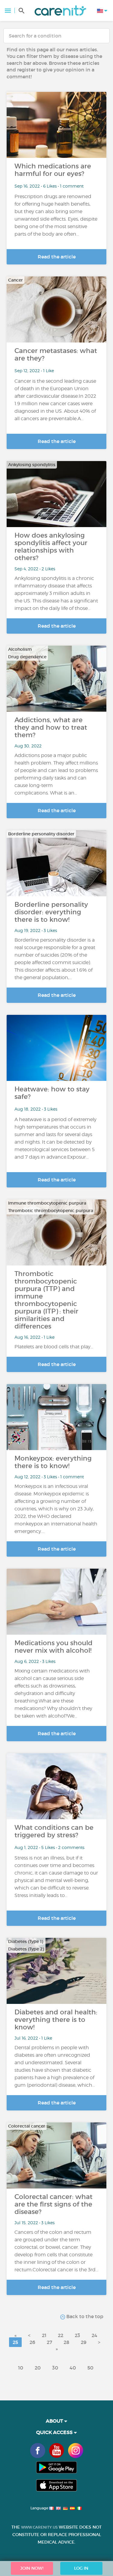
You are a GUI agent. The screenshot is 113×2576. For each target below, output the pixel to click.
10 (21, 2368)
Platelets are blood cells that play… (54, 1347)
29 (84, 2342)
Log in (81, 2568)
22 (61, 2335)
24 (94, 2335)
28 (66, 2342)
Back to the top (84, 2316)
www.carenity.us (39, 2527)
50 (90, 2368)
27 (49, 2342)
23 (77, 2335)
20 (38, 2368)
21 (44, 2335)
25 (15, 2342)
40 (73, 2368)
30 (55, 2368)
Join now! (32, 2568)
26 (32, 2342)
